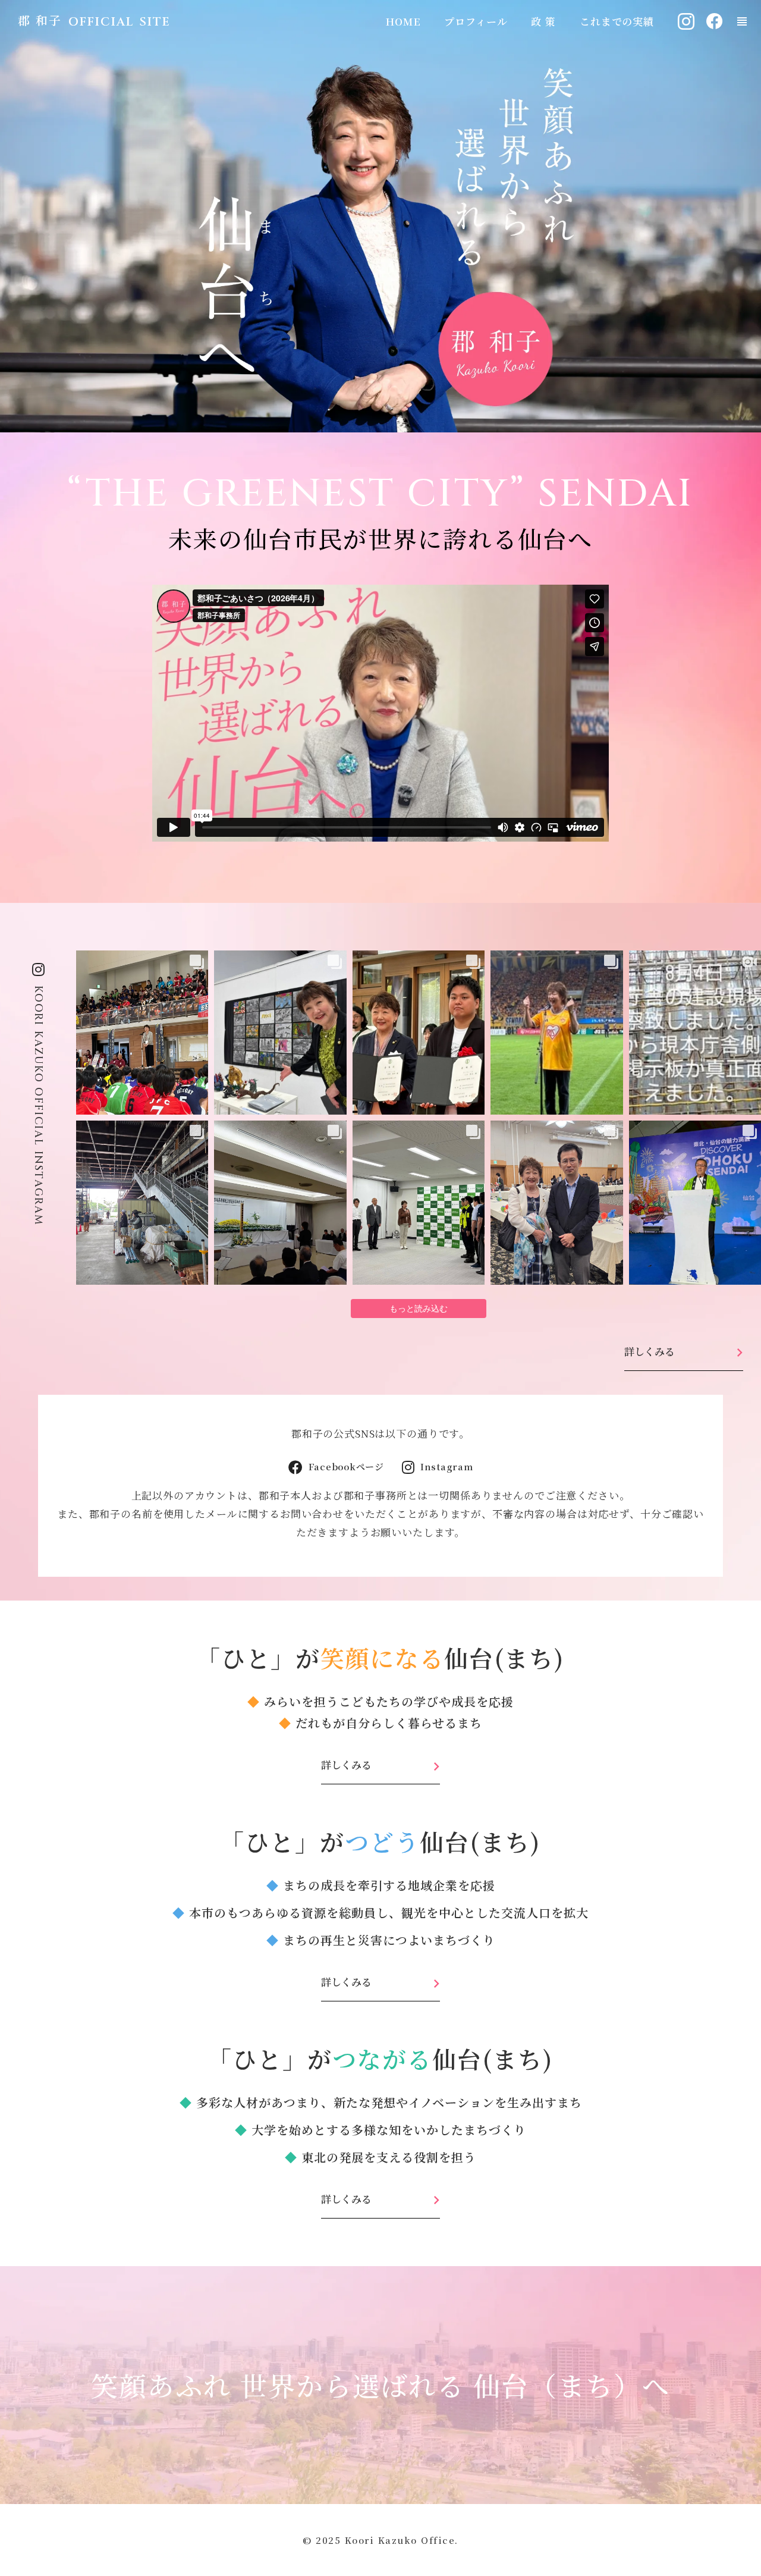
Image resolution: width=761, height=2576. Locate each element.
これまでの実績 (617, 21)
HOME (403, 21)
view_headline (742, 21)
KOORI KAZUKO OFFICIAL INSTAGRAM (38, 1106)
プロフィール (476, 21)
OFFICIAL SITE (120, 22)
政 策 (543, 21)
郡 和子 (40, 20)
